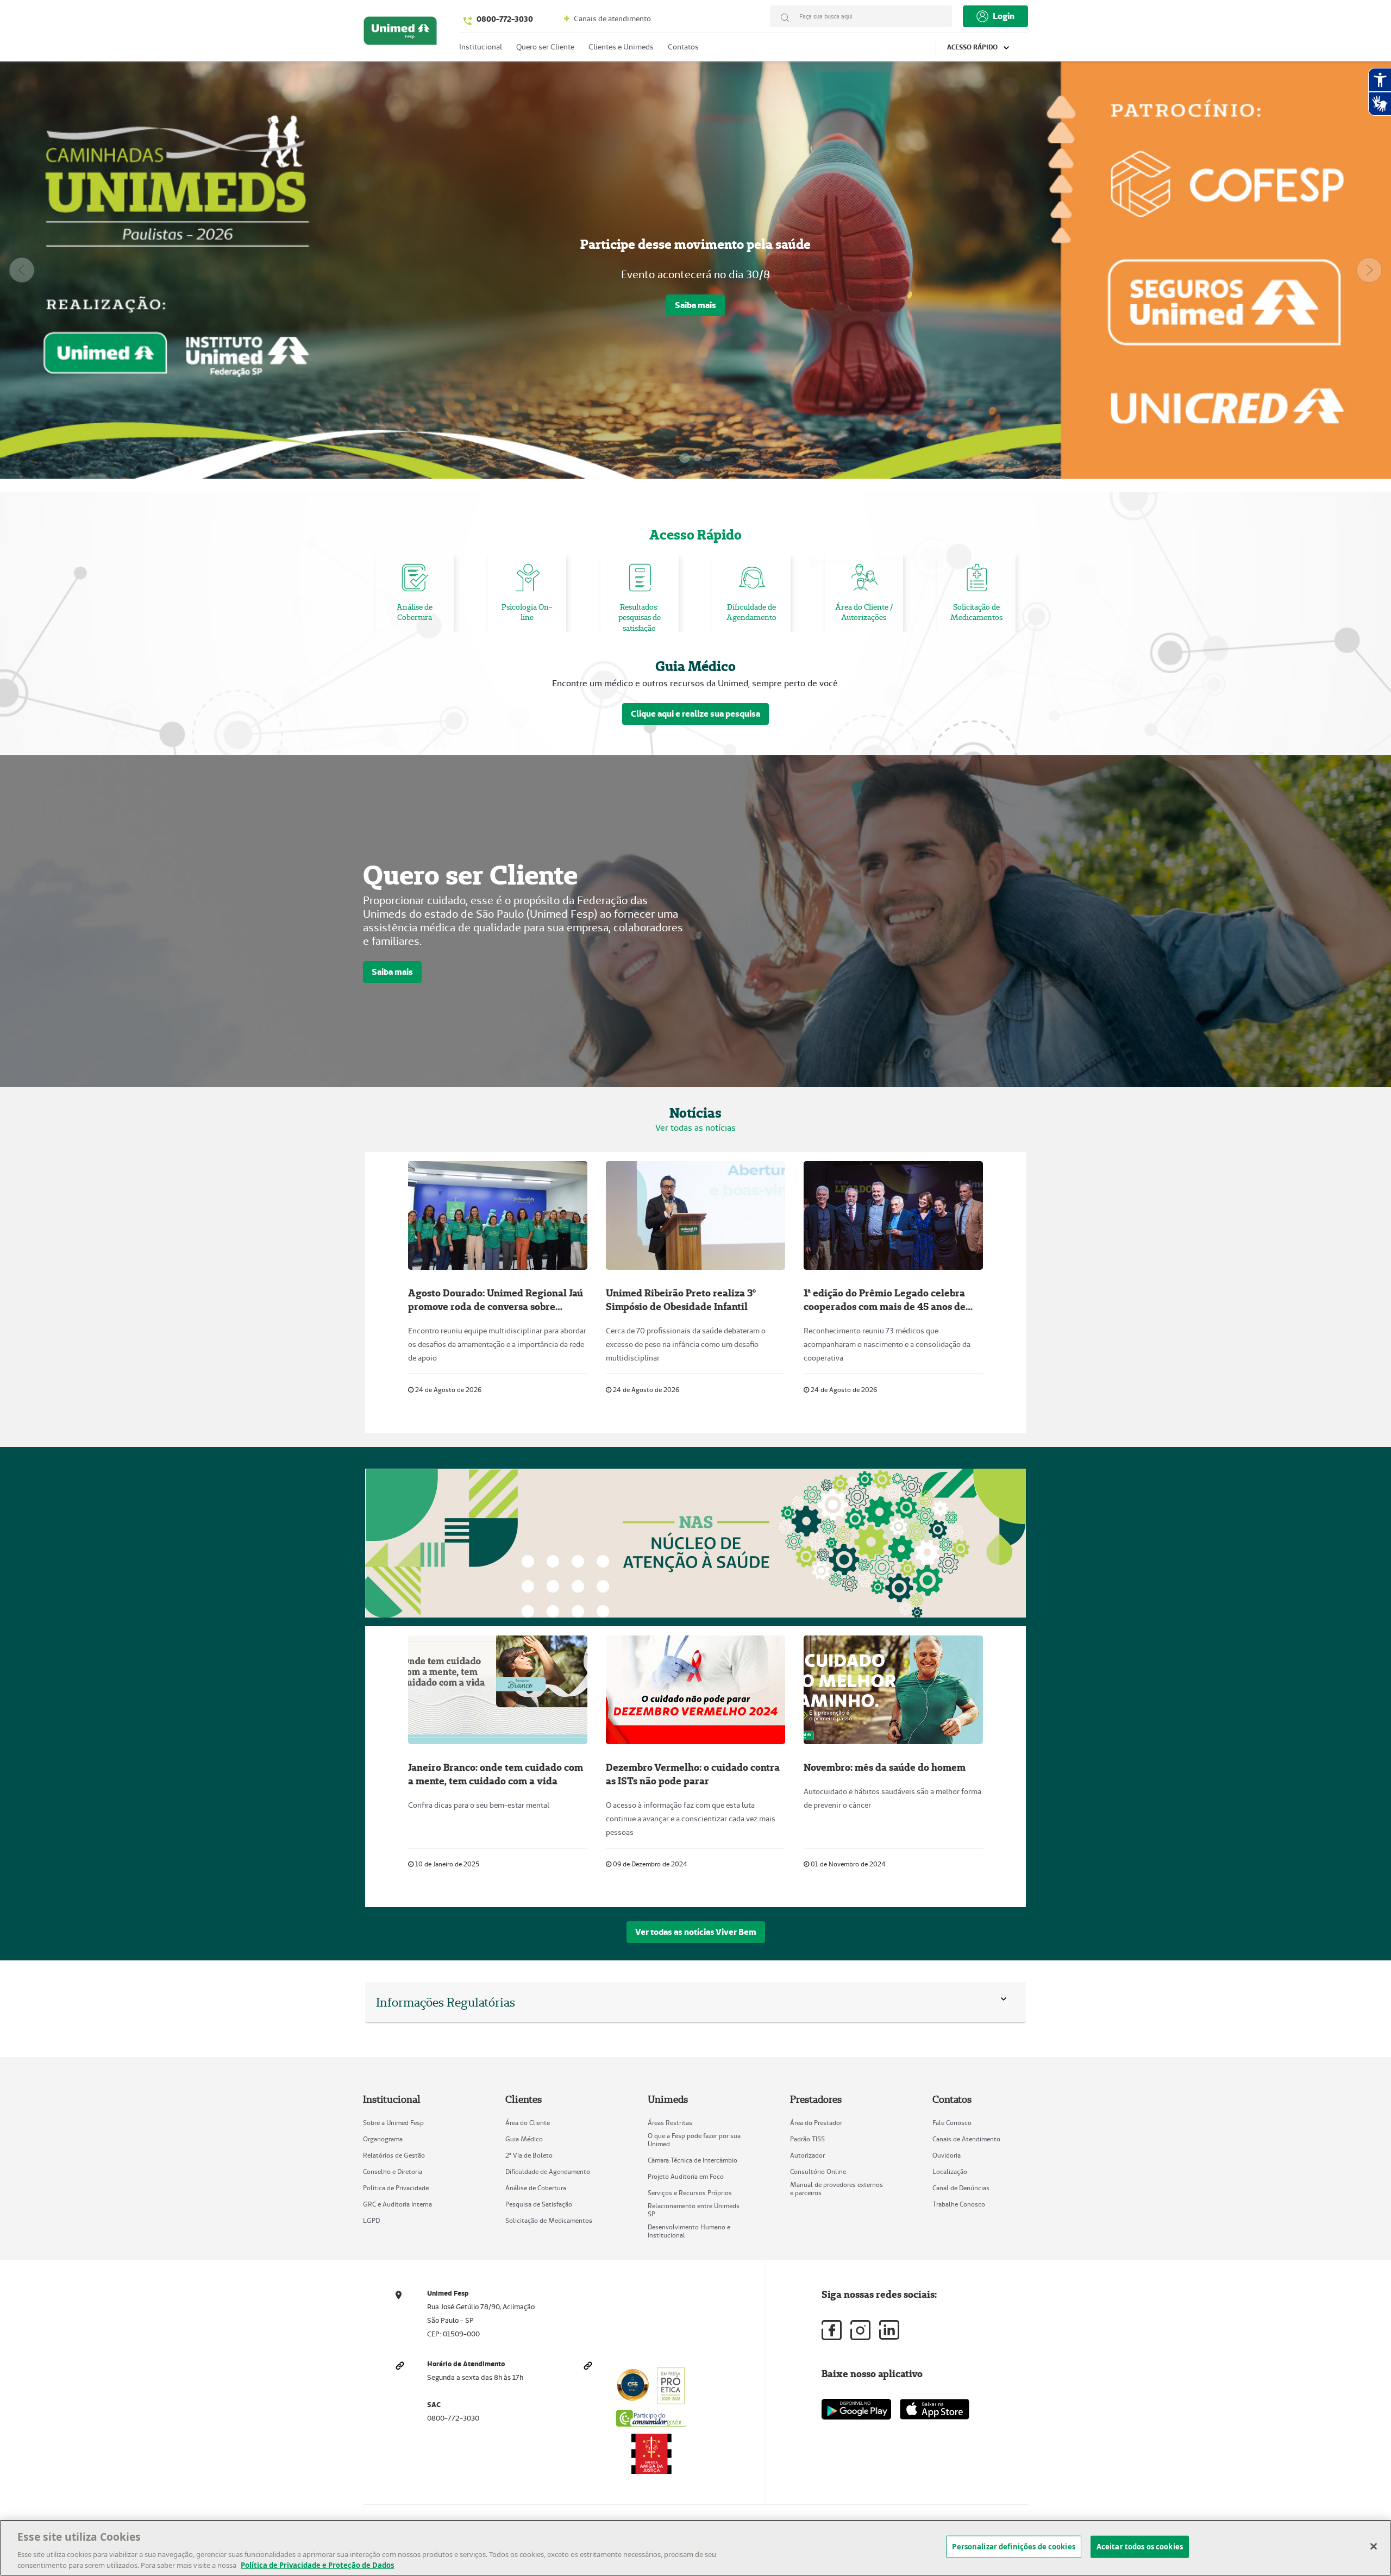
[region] (695, 2548)
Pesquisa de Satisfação (539, 2204)
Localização (950, 2171)
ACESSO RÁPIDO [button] (973, 47)
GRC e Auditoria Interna (397, 2204)
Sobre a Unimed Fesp (393, 2123)
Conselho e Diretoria (393, 2171)
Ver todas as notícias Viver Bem (696, 1932)
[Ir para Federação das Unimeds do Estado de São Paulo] (400, 33)
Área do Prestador (816, 2123)
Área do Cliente (528, 2123)
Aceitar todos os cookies (1140, 2547)
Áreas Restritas (670, 2123)
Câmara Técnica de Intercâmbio (693, 2160)
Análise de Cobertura (536, 2188)
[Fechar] (1374, 2547)
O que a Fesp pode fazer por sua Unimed (694, 2140)
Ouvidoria (947, 2155)
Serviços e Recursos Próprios (690, 2193)
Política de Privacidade (396, 2188)
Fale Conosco (952, 2123)
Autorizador (807, 2155)
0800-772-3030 (505, 19)
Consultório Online (818, 2171)
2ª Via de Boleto (529, 2155)
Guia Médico (524, 2139)
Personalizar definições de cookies (1013, 2547)
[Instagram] (860, 2330)
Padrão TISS (807, 2139)
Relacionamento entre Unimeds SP (694, 2210)
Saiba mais (695, 302)
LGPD (371, 2220)
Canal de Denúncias (961, 2188)
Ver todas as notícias (695, 1128)
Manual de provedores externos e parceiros (837, 2189)
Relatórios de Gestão (394, 2155)
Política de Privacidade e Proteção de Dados (317, 2565)
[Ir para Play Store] (856, 2409)
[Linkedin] (889, 2330)
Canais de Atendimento (966, 2139)
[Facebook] (832, 2330)
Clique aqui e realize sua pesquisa (695, 714)
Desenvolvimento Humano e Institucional (689, 2231)
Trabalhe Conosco (959, 2204)
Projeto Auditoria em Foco (686, 2176)
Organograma (383, 2139)
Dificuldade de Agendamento (548, 2171)
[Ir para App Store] (935, 2409)
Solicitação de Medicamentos (549, 2220)
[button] (1005, 2002)
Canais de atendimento (612, 18)
